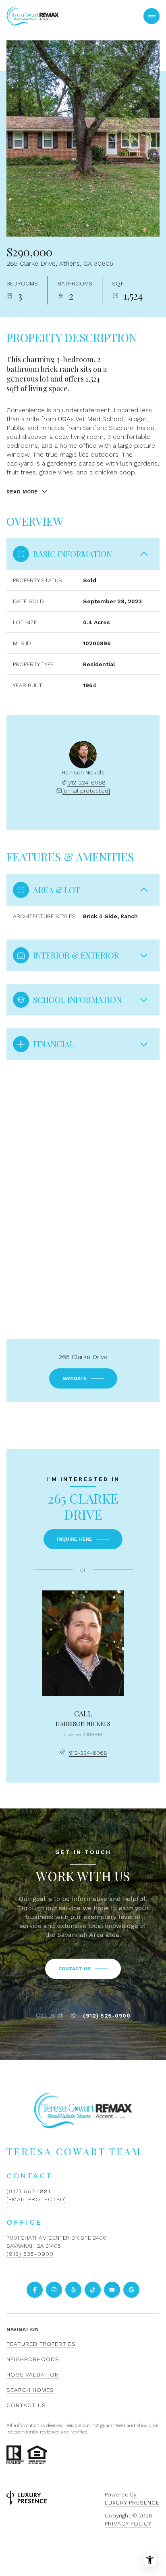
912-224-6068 (86, 782)
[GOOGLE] (131, 2290)
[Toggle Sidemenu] (151, 16)
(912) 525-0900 (107, 2016)
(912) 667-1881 (28, 2191)
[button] (83, 1969)
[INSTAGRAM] (54, 2290)
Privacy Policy (128, 2524)
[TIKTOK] (93, 2290)
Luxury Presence (132, 2503)
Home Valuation (33, 2375)
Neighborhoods (33, 2359)
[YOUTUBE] (112, 2290)
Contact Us (26, 2405)
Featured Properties (41, 2344)
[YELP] (73, 2290)
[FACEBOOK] (35, 2290)
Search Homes (30, 2390)
